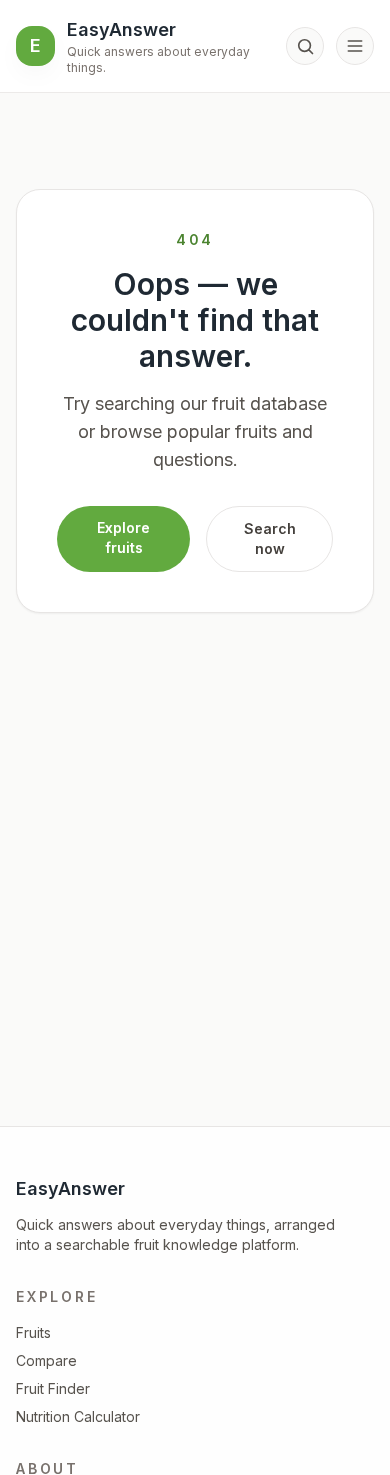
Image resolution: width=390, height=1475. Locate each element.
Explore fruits (123, 537)
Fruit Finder (53, 1388)
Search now (270, 538)
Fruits (33, 1332)
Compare (46, 1360)
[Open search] (305, 46)
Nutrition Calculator (78, 1416)
